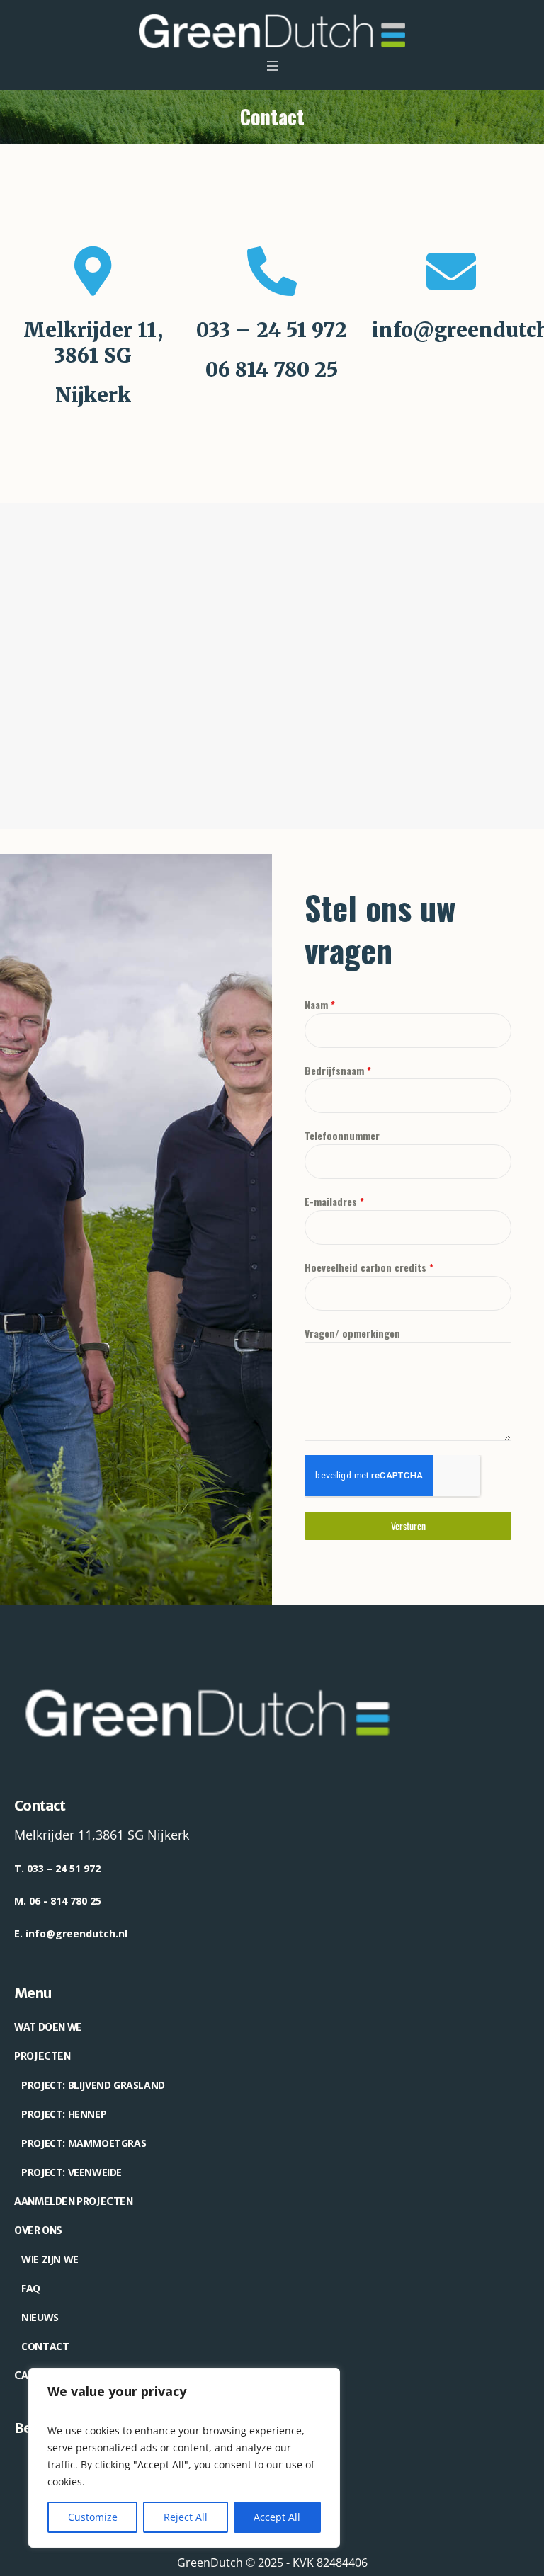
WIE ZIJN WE (50, 2259)
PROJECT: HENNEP (64, 2114)
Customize (93, 2517)
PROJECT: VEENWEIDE (72, 2172)
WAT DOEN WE (48, 2027)
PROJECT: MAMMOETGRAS (84, 2143)
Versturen (408, 1526)
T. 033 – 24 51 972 (57, 1868)
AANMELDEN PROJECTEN (73, 2201)
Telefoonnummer (342, 1135)
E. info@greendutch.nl (71, 1933)
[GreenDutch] (272, 31)
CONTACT (45, 2346)
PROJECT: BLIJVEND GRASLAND (93, 2085)
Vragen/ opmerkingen (352, 1333)
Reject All (186, 2517)
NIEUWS (40, 2317)
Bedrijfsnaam (338, 1070)
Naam (320, 1004)
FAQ (31, 2288)
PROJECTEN (42, 2056)
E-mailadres (334, 1201)
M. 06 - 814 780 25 (58, 1901)
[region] (184, 2458)
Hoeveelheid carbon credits (369, 1267)
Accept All (277, 2517)
